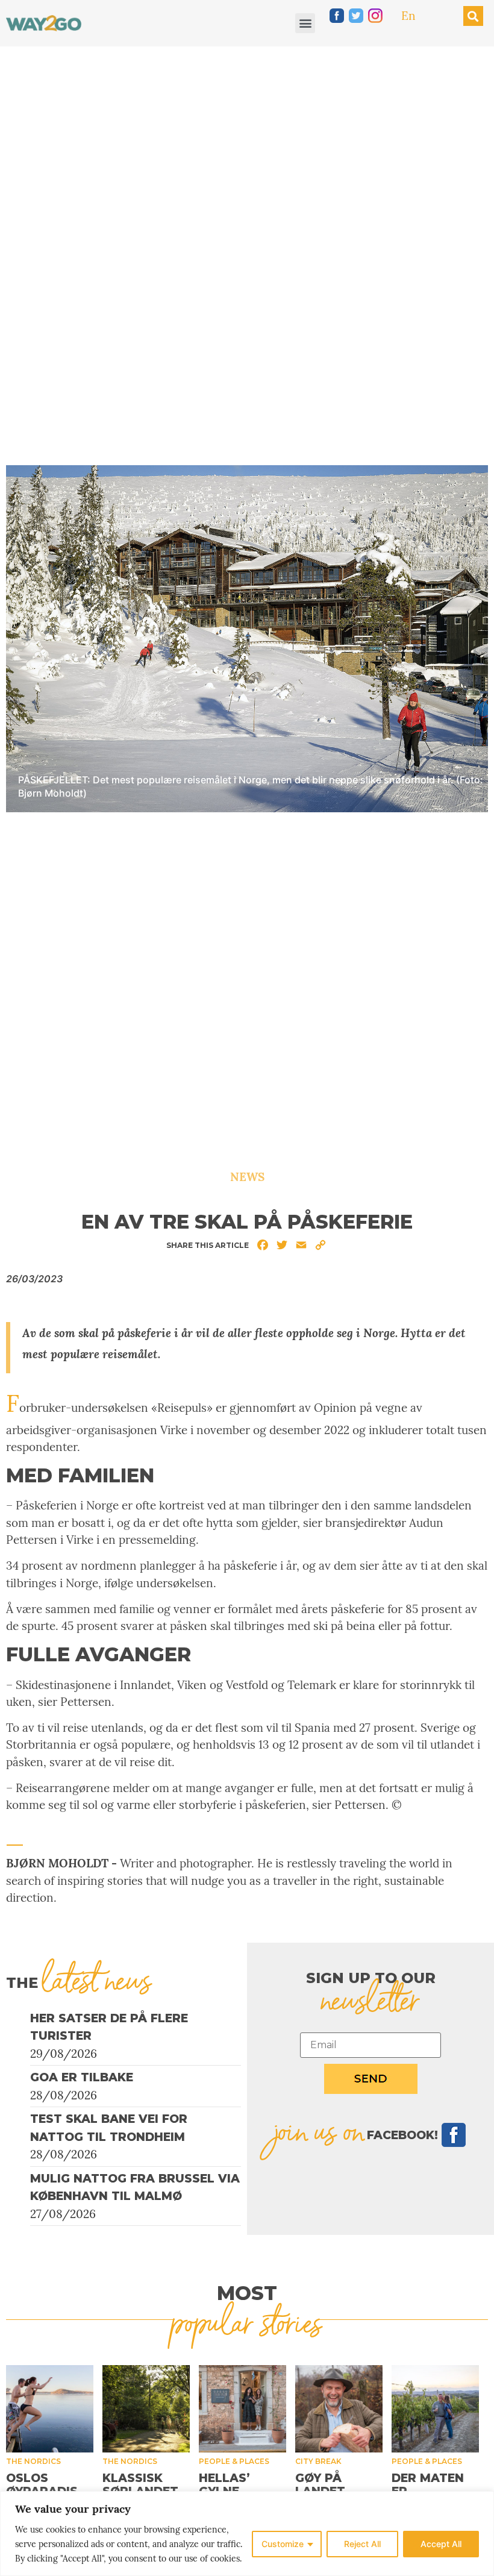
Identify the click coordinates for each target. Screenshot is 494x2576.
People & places (234, 2461)
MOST (247, 2293)
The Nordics (33, 2461)
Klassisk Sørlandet (140, 2485)
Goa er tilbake (82, 2077)
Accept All (441, 2544)
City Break (318, 2461)
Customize (283, 2544)
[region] (247, 2534)
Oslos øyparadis (42, 2485)
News (247, 1177)
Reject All (362, 2544)
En (408, 16)
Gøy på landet (320, 2485)
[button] (305, 23)
